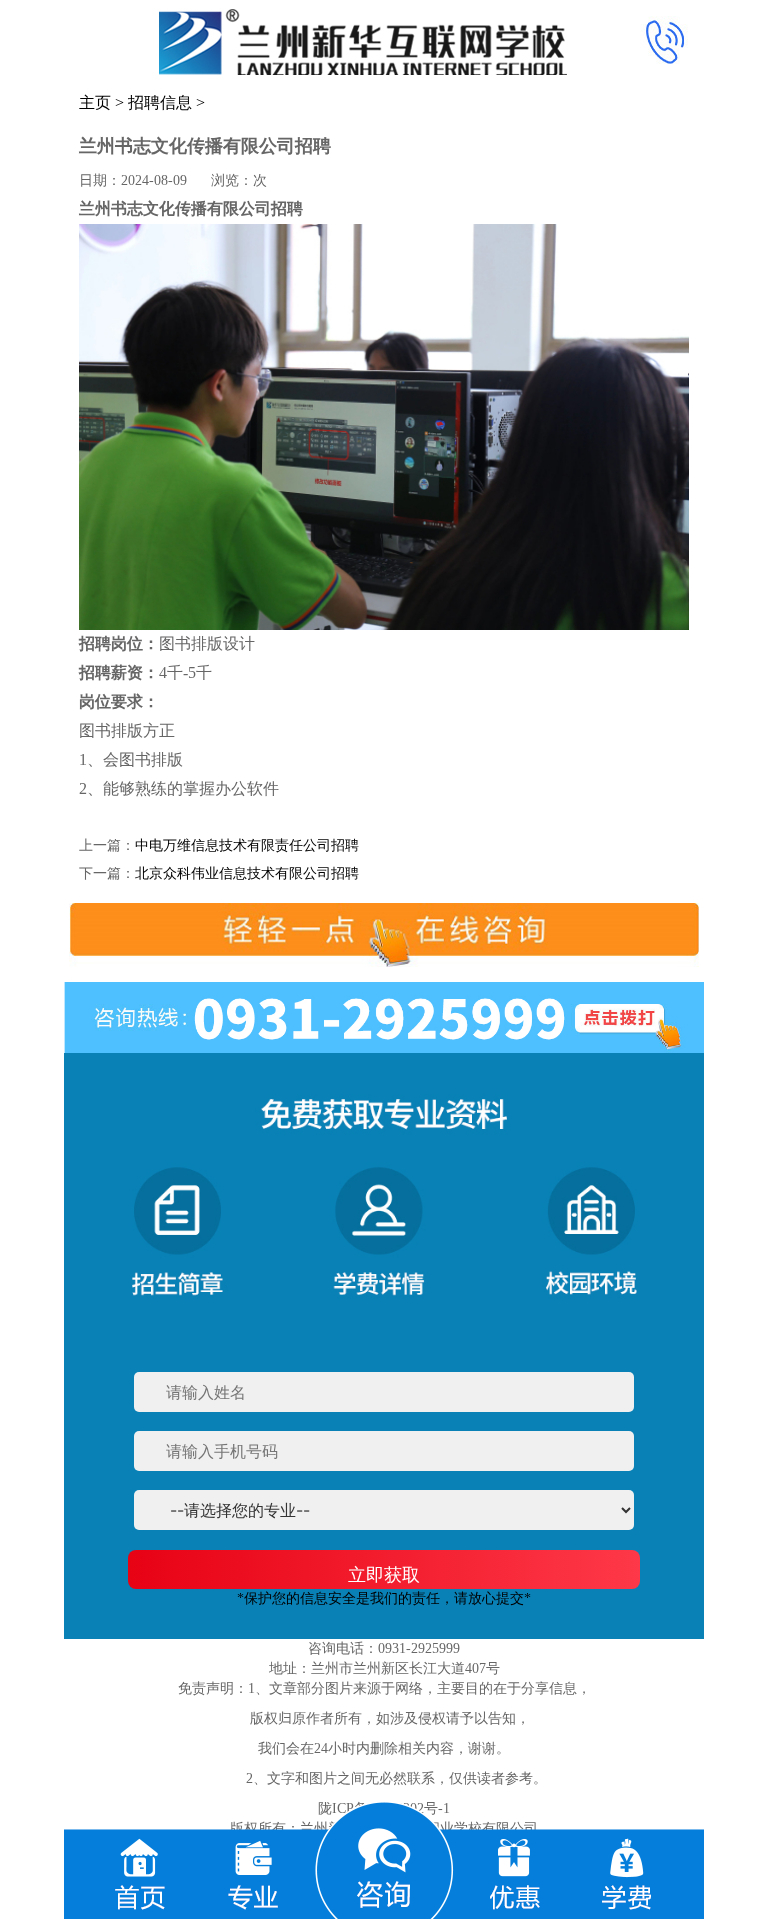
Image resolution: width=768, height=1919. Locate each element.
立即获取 (384, 1574)
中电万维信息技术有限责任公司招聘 (247, 845)
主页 (95, 102)
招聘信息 (160, 102)
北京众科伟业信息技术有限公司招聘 (247, 873)
